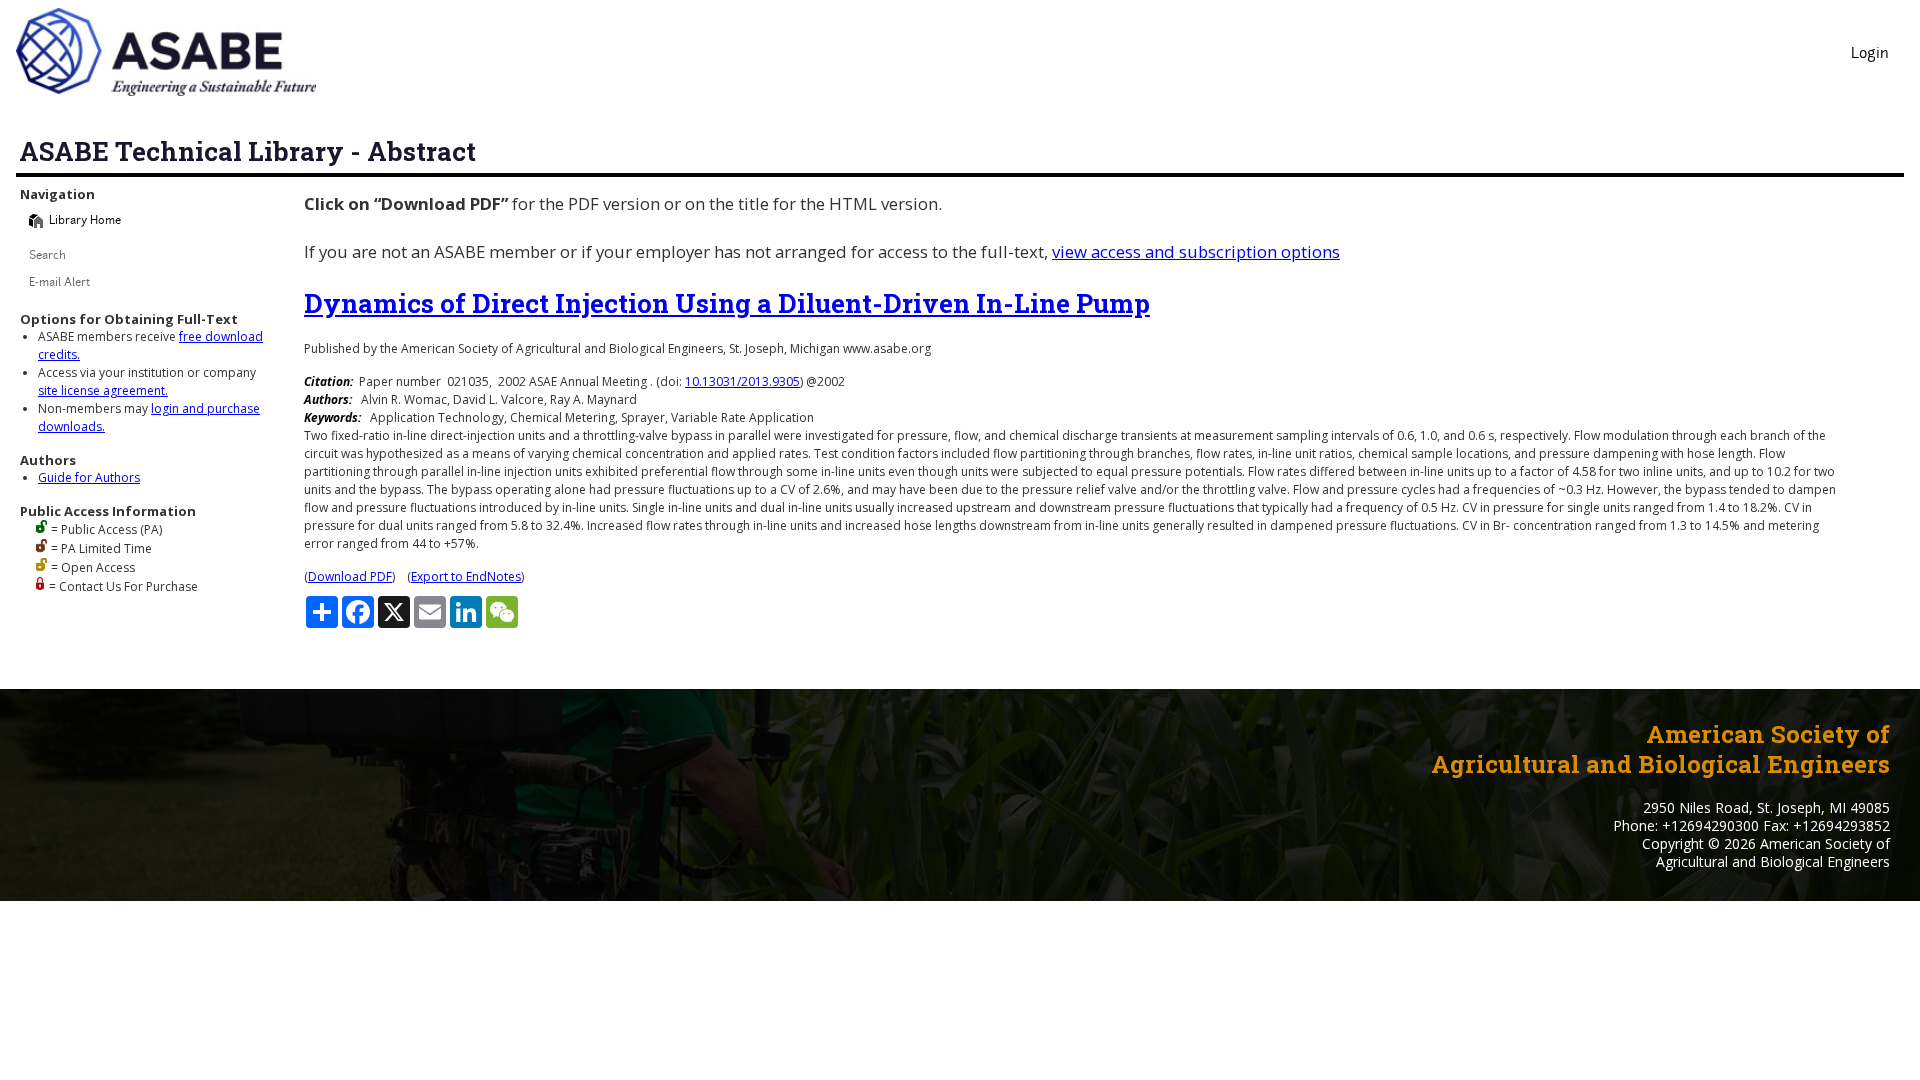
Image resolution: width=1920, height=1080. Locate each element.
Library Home (85, 221)
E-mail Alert (59, 283)
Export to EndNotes (466, 576)
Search (47, 256)
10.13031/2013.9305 (742, 381)
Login (1870, 54)
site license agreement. (103, 390)
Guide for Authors (89, 477)
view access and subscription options (1196, 251)
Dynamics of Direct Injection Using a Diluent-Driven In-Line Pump (727, 303)
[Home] (36, 221)
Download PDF (350, 576)
